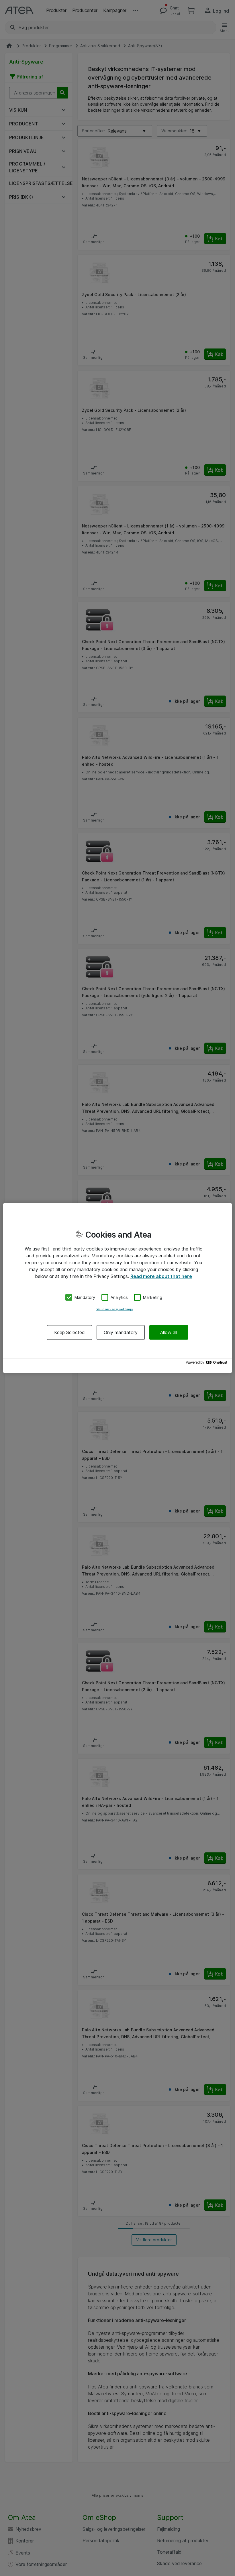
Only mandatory (121, 1332)
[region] (117, 1288)
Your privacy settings (115, 1309)
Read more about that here (161, 1276)
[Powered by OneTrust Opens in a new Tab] (207, 1364)
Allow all (169, 1332)
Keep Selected (69, 1332)
